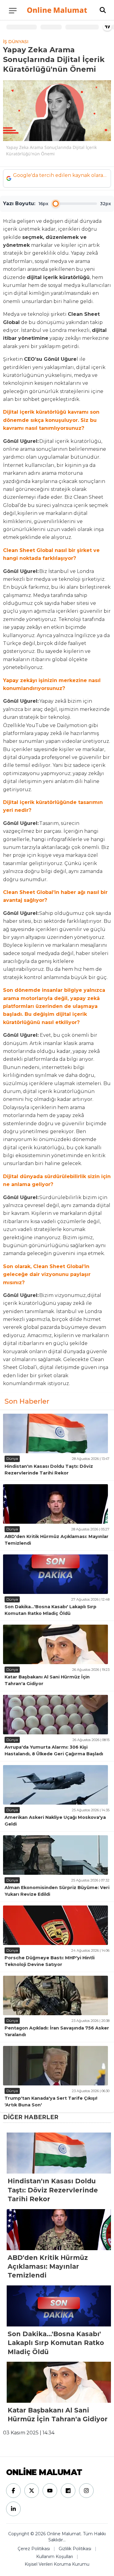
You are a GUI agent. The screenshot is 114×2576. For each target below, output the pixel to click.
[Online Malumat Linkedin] (13, 2509)
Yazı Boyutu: (19, 203)
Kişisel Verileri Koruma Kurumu (57, 2564)
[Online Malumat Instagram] (86, 2491)
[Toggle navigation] (13, 11)
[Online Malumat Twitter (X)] (32, 2491)
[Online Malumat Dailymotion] (68, 2491)
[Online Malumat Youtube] (50, 2491)
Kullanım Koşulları (55, 2557)
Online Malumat (57, 10)
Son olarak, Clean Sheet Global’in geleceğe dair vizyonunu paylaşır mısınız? (47, 1274)
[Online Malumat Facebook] (13, 2491)
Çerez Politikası (34, 2549)
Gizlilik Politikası (75, 2549)
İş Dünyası (16, 42)
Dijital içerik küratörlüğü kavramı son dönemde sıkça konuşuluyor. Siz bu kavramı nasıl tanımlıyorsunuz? (51, 420)
